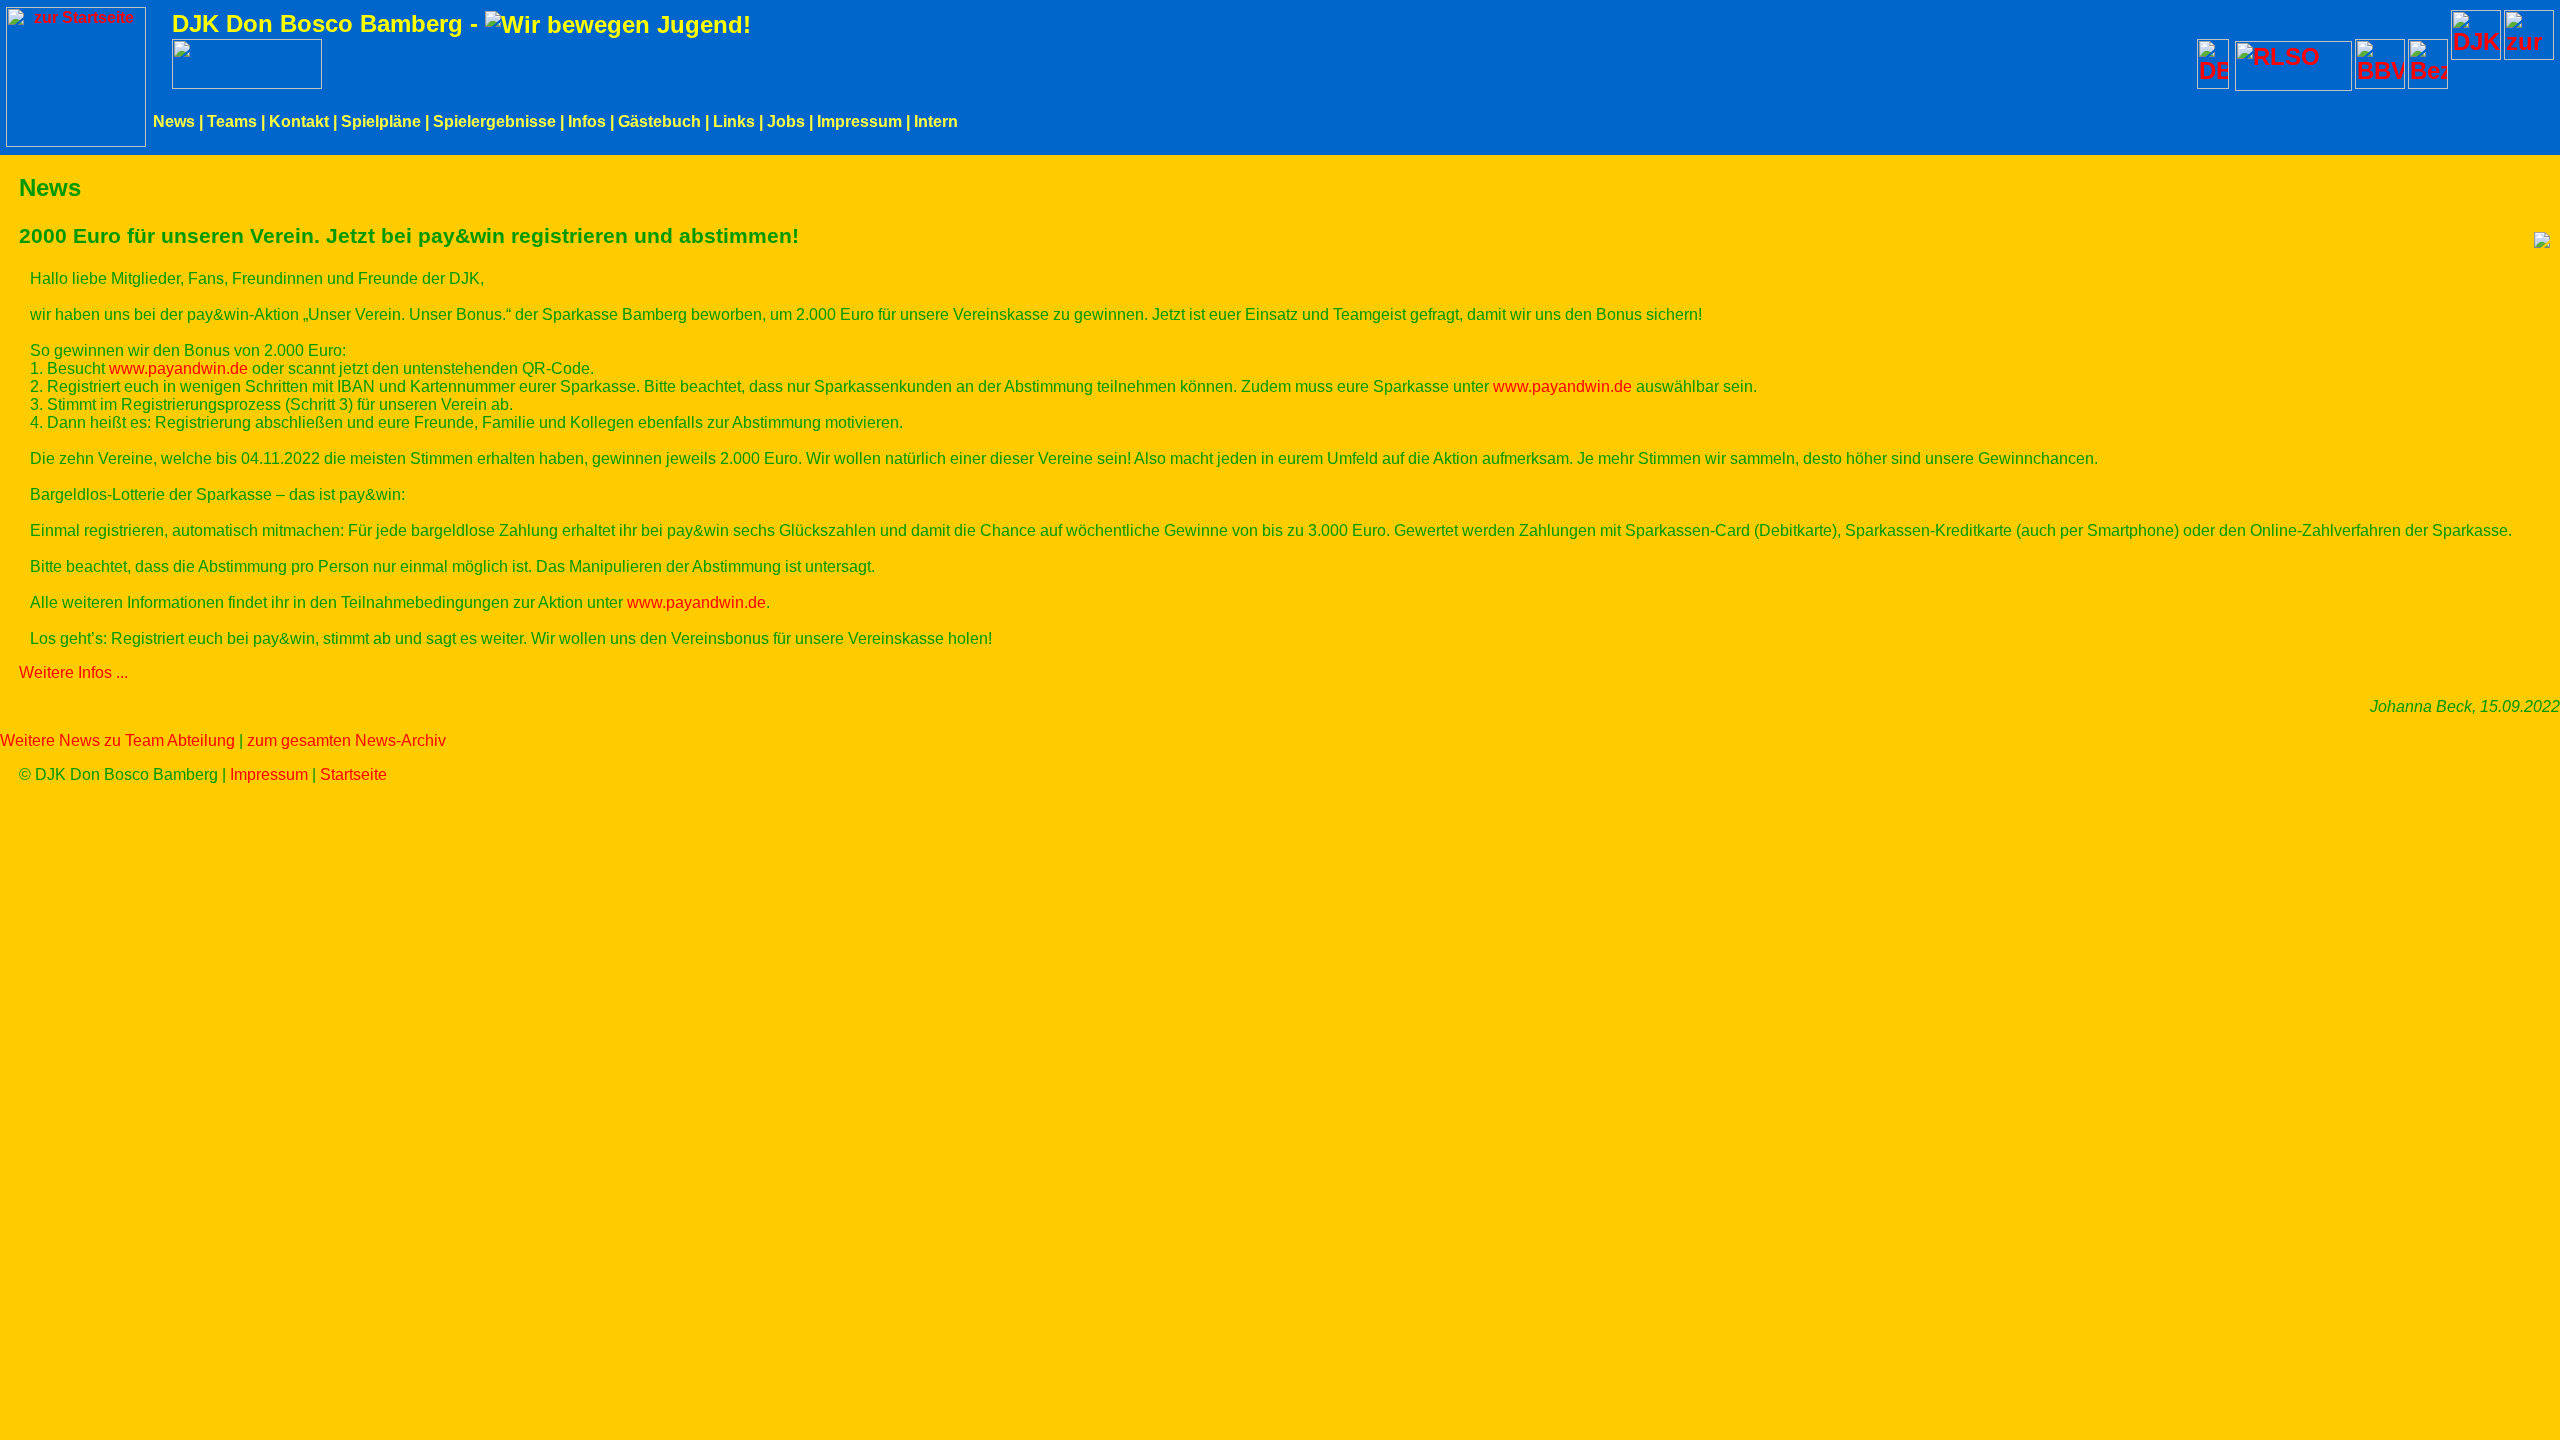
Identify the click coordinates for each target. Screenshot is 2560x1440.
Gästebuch (659, 121)
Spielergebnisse (494, 121)
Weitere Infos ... (73, 672)
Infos (587, 121)
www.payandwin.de (178, 368)
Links (734, 121)
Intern (936, 121)
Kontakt (299, 121)
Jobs (786, 121)
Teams (232, 121)
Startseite (353, 774)
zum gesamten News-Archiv (346, 740)
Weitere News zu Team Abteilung (117, 740)
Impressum (859, 121)
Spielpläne (381, 121)
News (174, 121)
